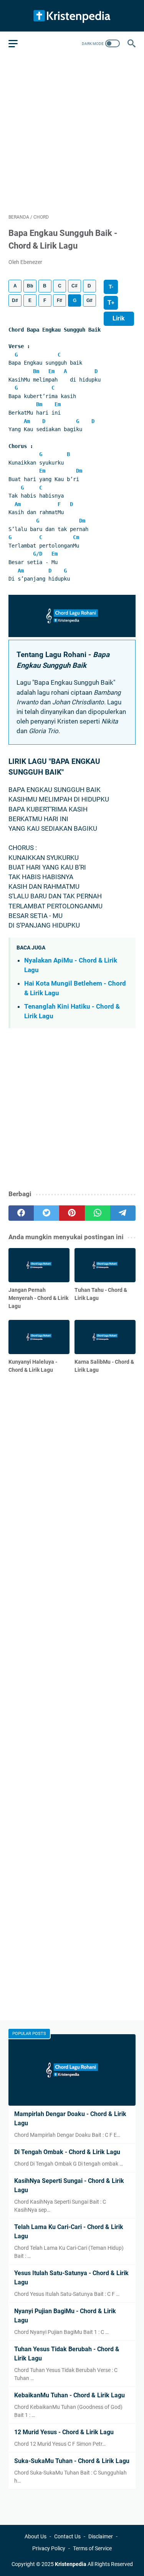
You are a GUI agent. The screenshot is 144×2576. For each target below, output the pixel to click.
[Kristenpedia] (72, 16)
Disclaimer (101, 2536)
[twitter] (46, 1213)
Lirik (119, 318)
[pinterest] (72, 1213)
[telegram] (123, 1213)
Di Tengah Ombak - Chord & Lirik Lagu (67, 2152)
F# (60, 300)
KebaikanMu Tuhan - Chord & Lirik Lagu (70, 2395)
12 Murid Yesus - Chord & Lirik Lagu (64, 2432)
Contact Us (67, 2536)
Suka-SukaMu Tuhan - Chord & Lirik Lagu (72, 2461)
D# (15, 300)
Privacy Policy (49, 2548)
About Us (36, 2536)
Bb (30, 286)
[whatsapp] (98, 1213)
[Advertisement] (72, 133)
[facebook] (21, 1213)
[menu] (18, 43)
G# (89, 300)
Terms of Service (92, 2548)
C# (74, 286)
